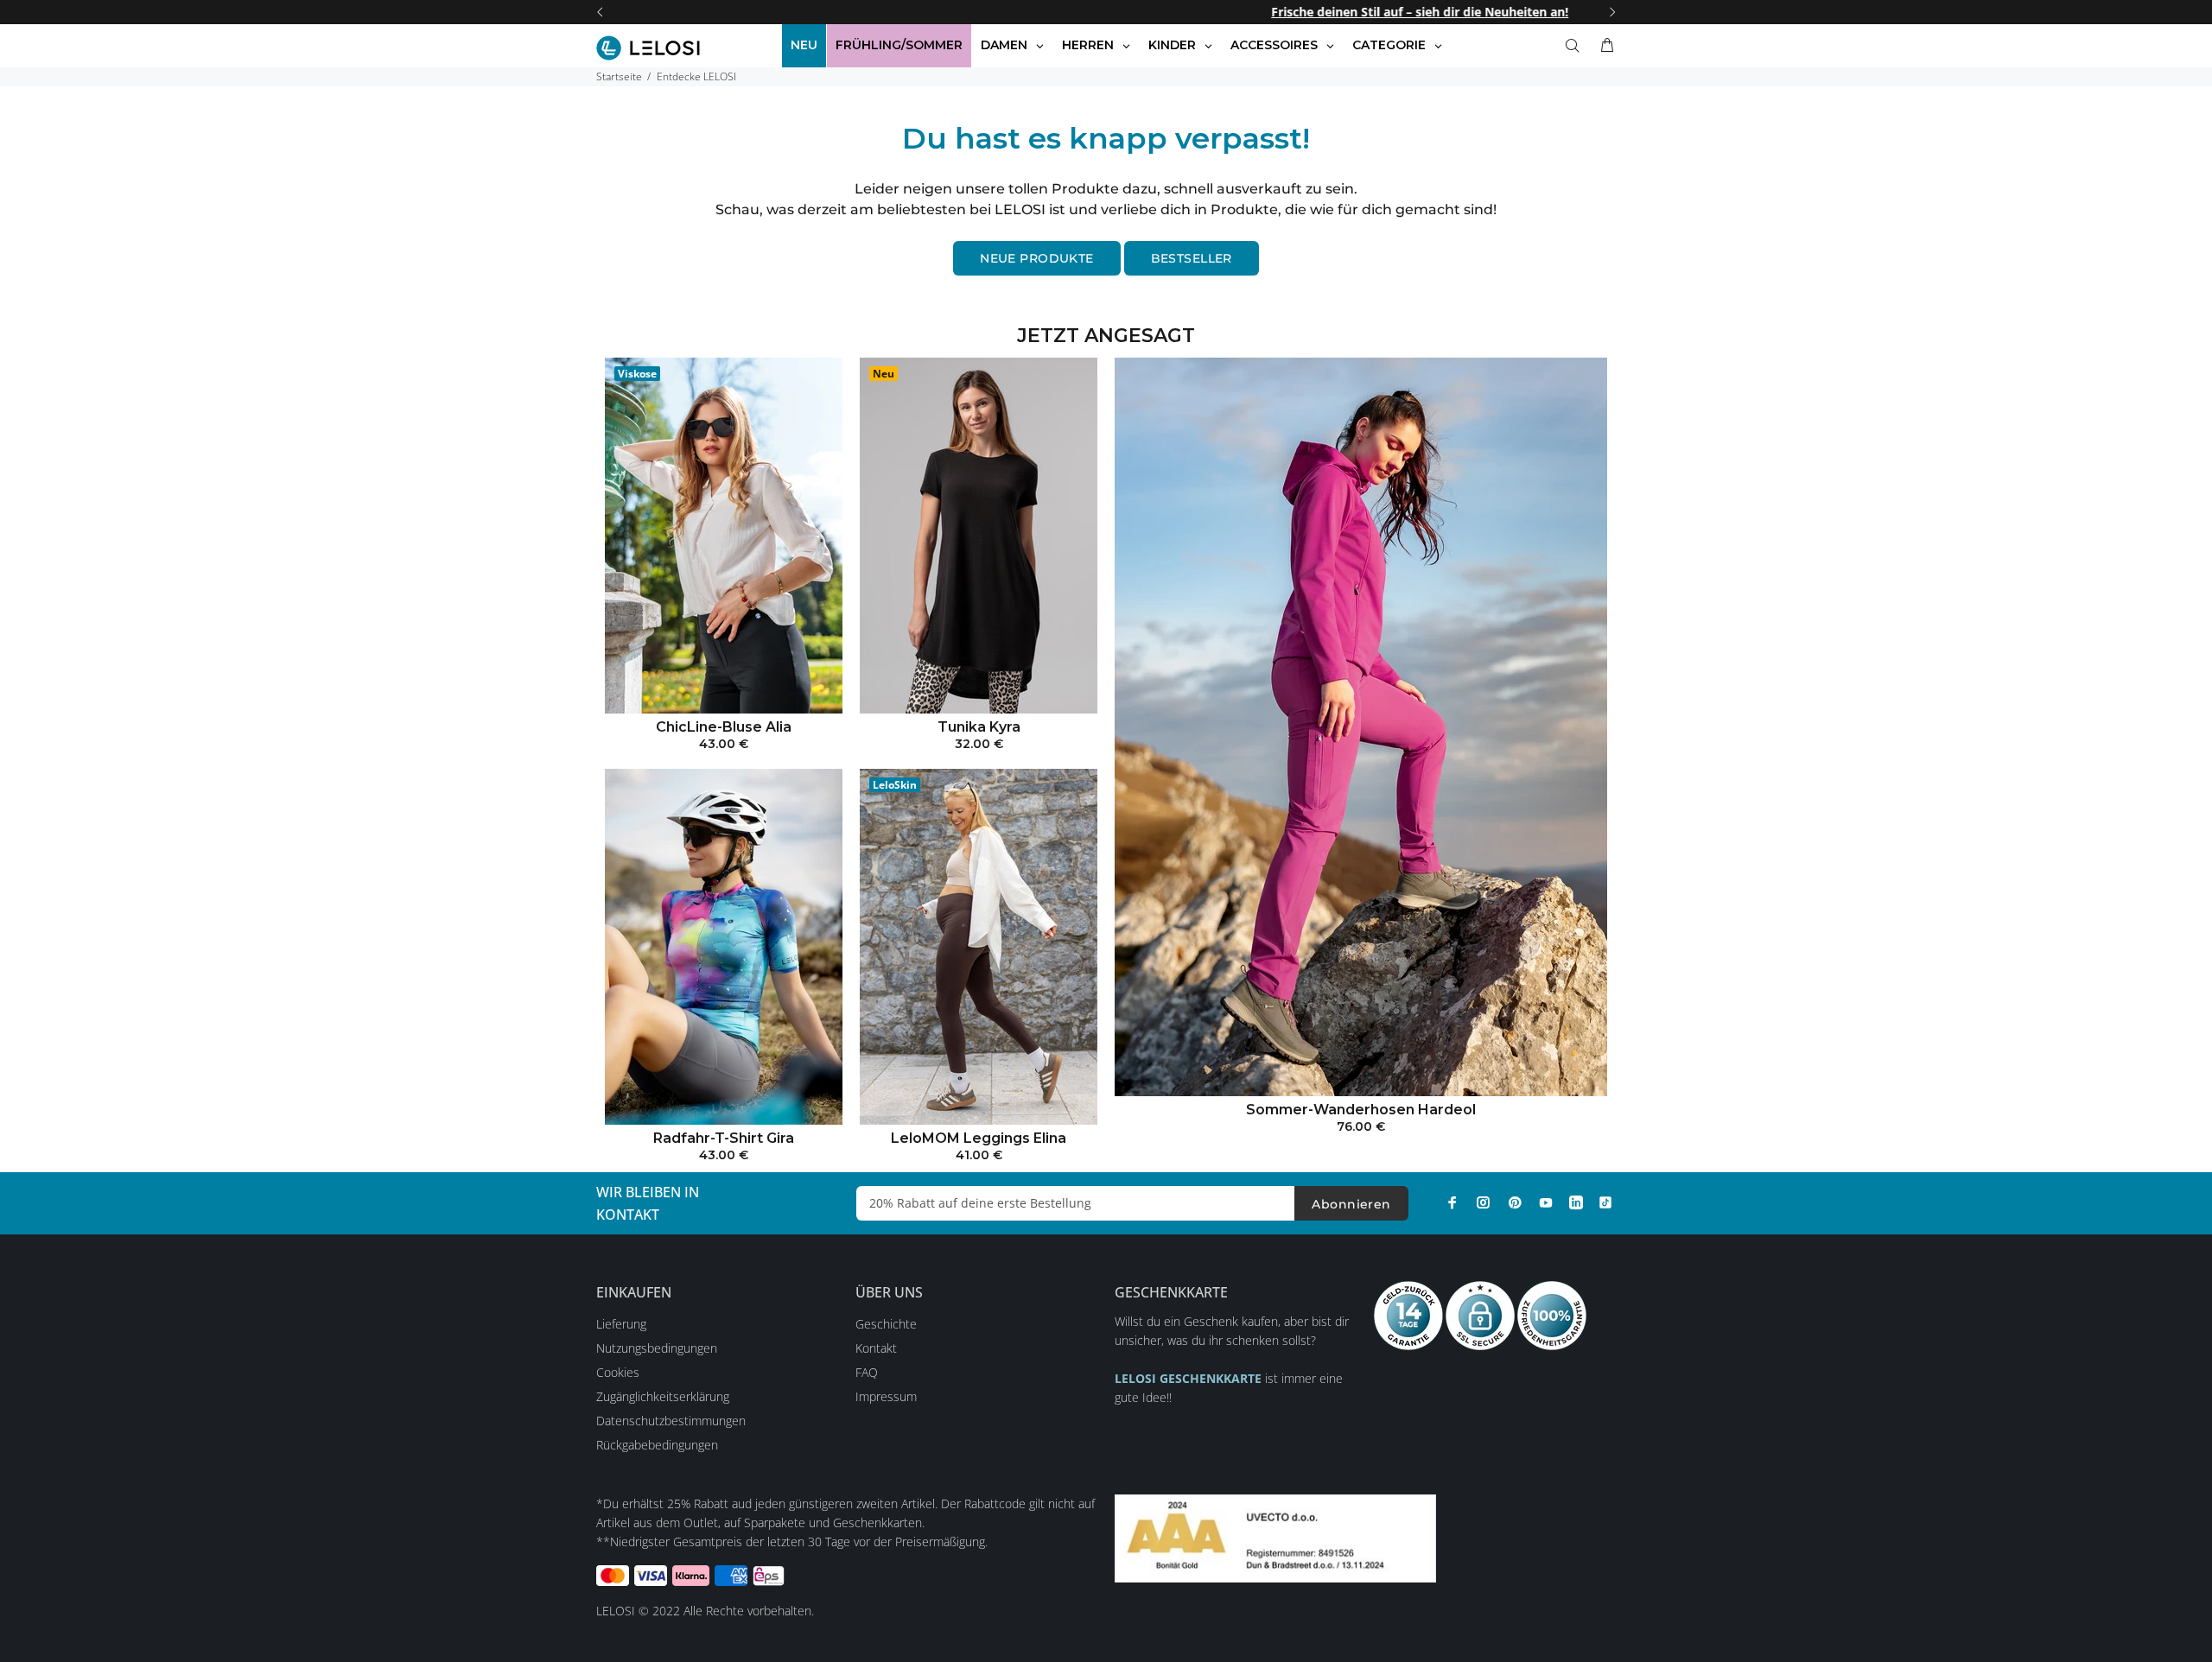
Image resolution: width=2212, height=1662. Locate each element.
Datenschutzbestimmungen (671, 1421)
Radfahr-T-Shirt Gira (724, 1138)
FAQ (867, 1372)
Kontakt (876, 1348)
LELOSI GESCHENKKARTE (1188, 1378)
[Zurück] (600, 12)
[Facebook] (1452, 1202)
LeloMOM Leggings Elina (979, 1138)
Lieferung (621, 1324)
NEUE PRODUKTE (1036, 258)
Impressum (886, 1396)
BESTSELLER (1192, 258)
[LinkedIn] (1576, 1202)
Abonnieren (1351, 1204)
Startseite (619, 76)
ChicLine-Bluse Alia (724, 727)
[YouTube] (1546, 1202)
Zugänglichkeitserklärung (663, 1396)
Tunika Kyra (979, 727)
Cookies (618, 1372)
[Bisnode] (1275, 1537)
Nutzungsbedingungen (657, 1348)
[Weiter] (1612, 12)
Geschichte (886, 1324)
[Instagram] (1484, 1202)
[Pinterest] (1515, 1202)
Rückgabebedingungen (657, 1445)
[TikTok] (1605, 1202)
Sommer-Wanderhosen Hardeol (1361, 1110)
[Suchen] (1576, 46)
